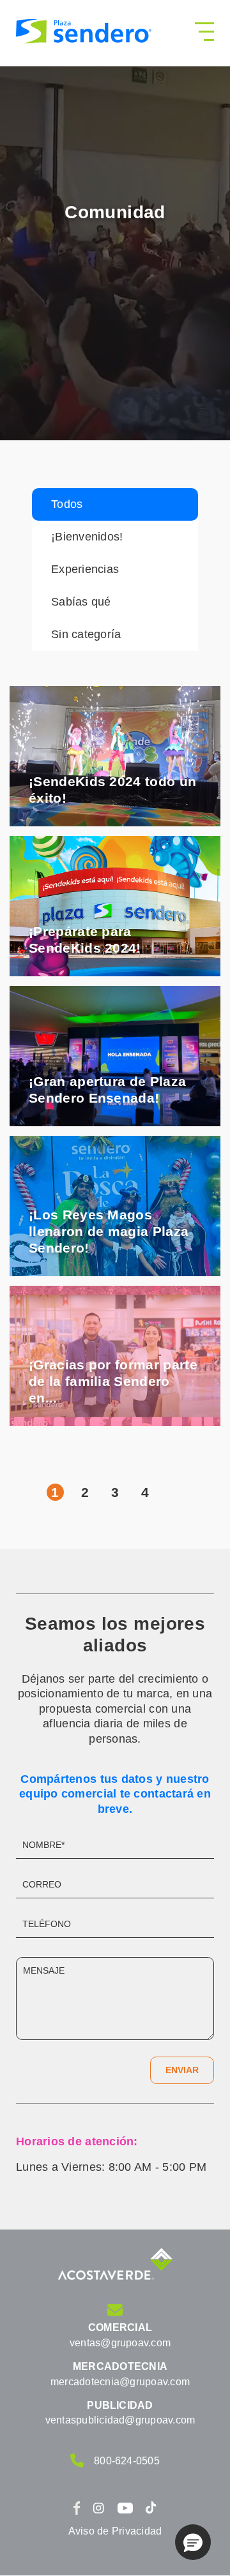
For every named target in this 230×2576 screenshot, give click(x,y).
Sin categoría (86, 634)
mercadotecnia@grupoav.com (120, 2382)
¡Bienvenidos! (87, 537)
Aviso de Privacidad (115, 2531)
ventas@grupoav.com (120, 2343)
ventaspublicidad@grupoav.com (120, 2420)
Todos (67, 504)
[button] (193, 2542)
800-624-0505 (127, 2461)
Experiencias (85, 569)
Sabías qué (81, 602)
